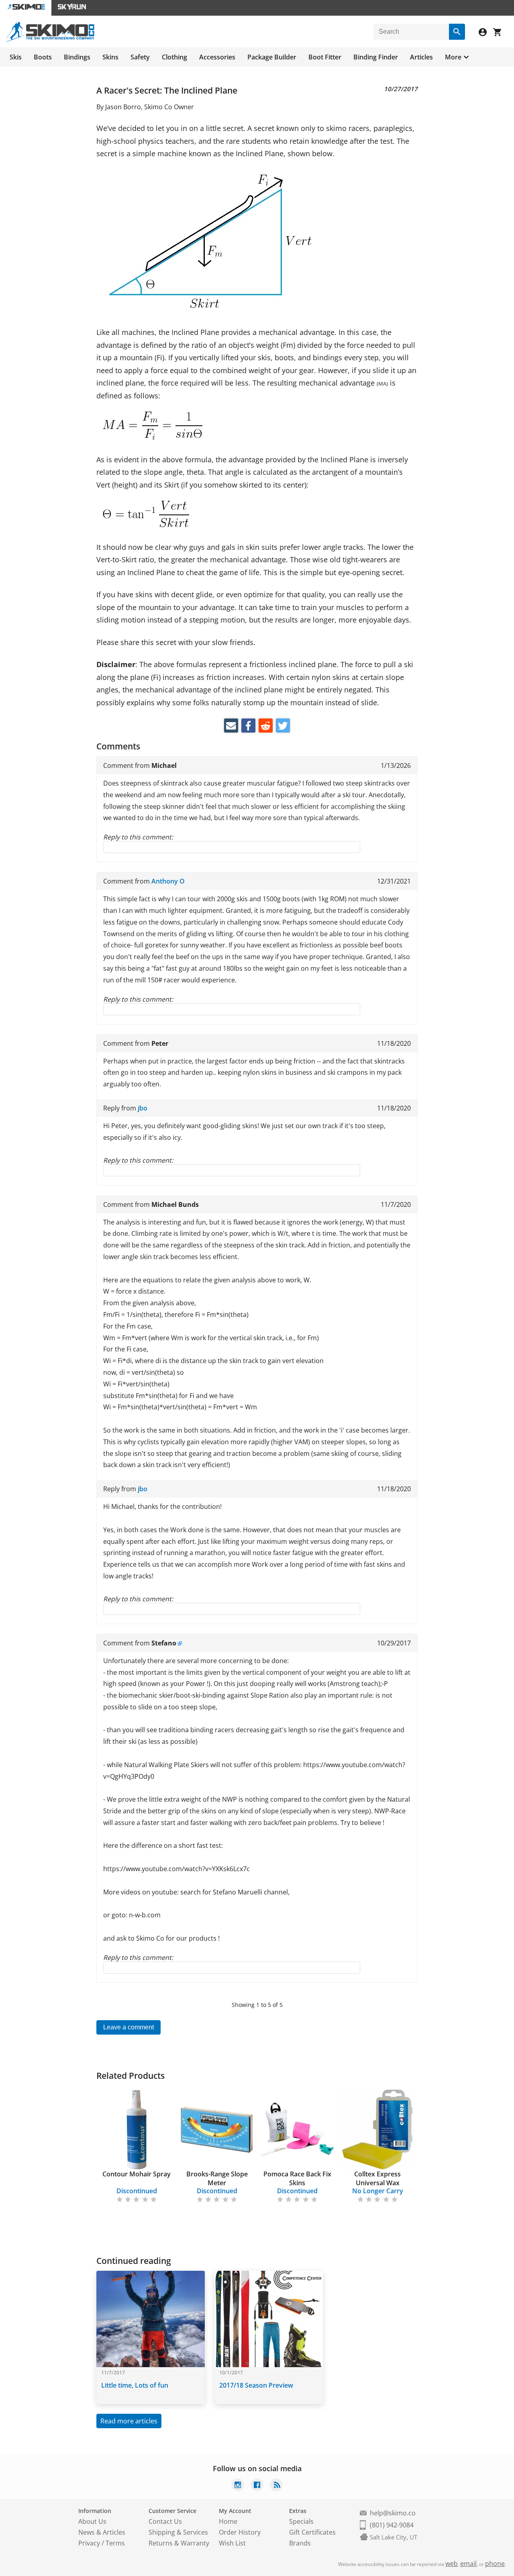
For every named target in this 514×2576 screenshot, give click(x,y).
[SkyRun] (72, 8)
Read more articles (129, 2421)
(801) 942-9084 (392, 2525)
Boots (43, 57)
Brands (300, 2543)
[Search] (457, 32)
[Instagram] (238, 2486)
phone (495, 2564)
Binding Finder (376, 57)
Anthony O (168, 881)
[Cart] (500, 33)
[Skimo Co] (50, 40)
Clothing (174, 57)
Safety (140, 57)
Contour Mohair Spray (137, 2174)
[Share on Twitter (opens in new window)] (283, 726)
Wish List (232, 2543)
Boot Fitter (325, 57)
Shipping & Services (178, 2532)
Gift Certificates (312, 2532)
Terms (115, 2543)
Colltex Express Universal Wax (377, 2178)
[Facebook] (257, 2486)
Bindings (77, 57)
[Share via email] (231, 726)
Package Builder (272, 57)
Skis (16, 57)
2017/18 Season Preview (256, 2385)
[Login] (486, 33)
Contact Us (165, 2521)
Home (228, 2521)
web (452, 2564)
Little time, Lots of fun (135, 2385)
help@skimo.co (393, 2513)
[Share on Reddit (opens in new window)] (266, 726)
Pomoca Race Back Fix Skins (297, 2178)
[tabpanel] (137, 2147)
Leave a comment (128, 2027)
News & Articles (102, 2532)
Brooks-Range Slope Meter (217, 2178)
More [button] (453, 57)
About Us (92, 2521)
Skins (110, 57)
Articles (421, 57)
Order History (240, 2532)
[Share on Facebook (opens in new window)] (248, 726)
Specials (301, 2521)
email (468, 2564)
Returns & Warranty (179, 2543)
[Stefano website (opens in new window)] (180, 1643)
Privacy (89, 2543)
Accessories (217, 57)
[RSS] (276, 2486)
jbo (143, 1108)
